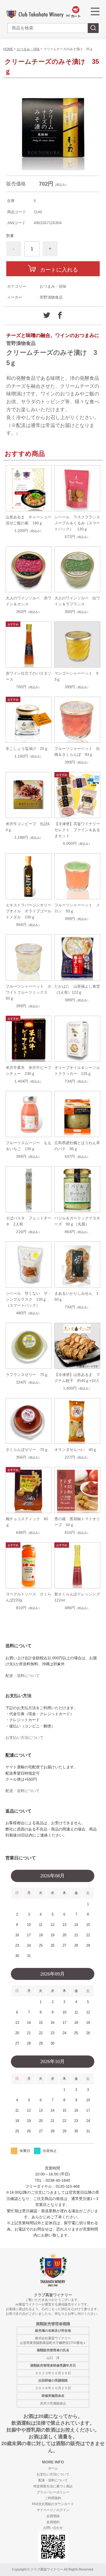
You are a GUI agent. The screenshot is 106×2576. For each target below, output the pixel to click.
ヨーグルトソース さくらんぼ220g (29, 1597)
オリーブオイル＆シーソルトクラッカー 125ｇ (77, 1071)
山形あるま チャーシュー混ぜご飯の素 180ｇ (29, 520)
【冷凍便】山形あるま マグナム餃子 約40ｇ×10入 (77, 1378)
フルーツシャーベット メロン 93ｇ (77, 908)
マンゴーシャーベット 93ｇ (76, 676)
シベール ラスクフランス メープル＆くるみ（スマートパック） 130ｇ (77, 523)
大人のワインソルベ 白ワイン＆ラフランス (77, 601)
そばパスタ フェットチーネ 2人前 (29, 1221)
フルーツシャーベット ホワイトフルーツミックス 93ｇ (29, 992)
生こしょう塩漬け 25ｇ (27, 749)
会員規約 (53, 2522)
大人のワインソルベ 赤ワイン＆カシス (29, 601)
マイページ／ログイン (53, 2510)
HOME (8, 49)
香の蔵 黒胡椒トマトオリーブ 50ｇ (77, 1522)
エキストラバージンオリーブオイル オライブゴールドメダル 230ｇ (29, 911)
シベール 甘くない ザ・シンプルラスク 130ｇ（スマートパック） (29, 1299)
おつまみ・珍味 (28, 49)
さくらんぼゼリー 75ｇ (27, 1450)
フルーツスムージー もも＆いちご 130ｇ (29, 1146)
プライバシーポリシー (53, 2492)
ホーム (53, 2468)
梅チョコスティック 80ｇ (27, 1522)
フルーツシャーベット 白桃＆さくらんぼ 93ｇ (77, 752)
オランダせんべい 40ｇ (76, 1450)
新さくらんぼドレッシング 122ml (77, 1597)
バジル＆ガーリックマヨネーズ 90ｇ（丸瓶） (77, 1221)
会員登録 (53, 2516)
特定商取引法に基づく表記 (53, 2486)
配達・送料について (23, 1676)
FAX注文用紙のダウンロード (53, 2504)
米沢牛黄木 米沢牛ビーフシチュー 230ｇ (29, 1071)
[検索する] (93, 28)
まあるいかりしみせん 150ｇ (76, 1296)
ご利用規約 (53, 2498)
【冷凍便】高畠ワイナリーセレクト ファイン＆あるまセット (77, 830)
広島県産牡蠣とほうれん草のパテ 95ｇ (77, 1146)
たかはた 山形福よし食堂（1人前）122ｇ (77, 989)
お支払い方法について (24, 1738)
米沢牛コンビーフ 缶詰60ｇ (28, 827)
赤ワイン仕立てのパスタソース (29, 676)
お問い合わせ (53, 2528)
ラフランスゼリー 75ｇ (27, 1375)
